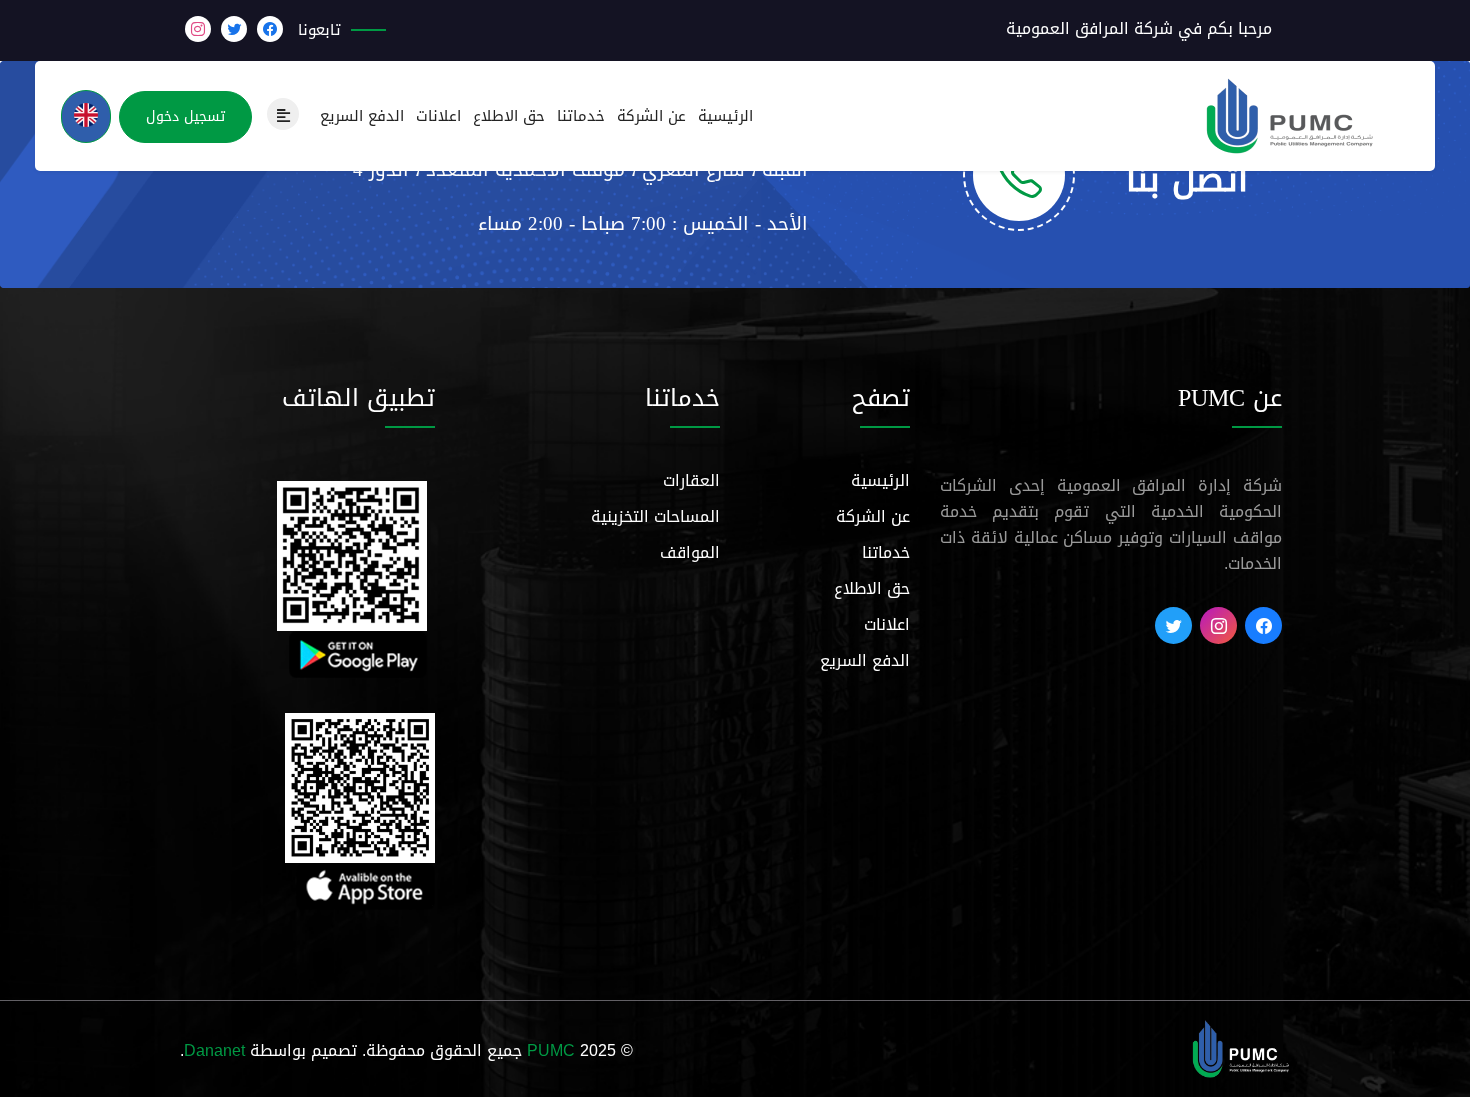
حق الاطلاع (509, 116)
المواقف (690, 552)
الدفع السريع (362, 116)
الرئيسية (725, 116)
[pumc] (1241, 1050)
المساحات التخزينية (655, 516)
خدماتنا (581, 116)
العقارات (691, 480)
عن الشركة (651, 116)
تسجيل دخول (185, 116)
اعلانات (438, 116)
